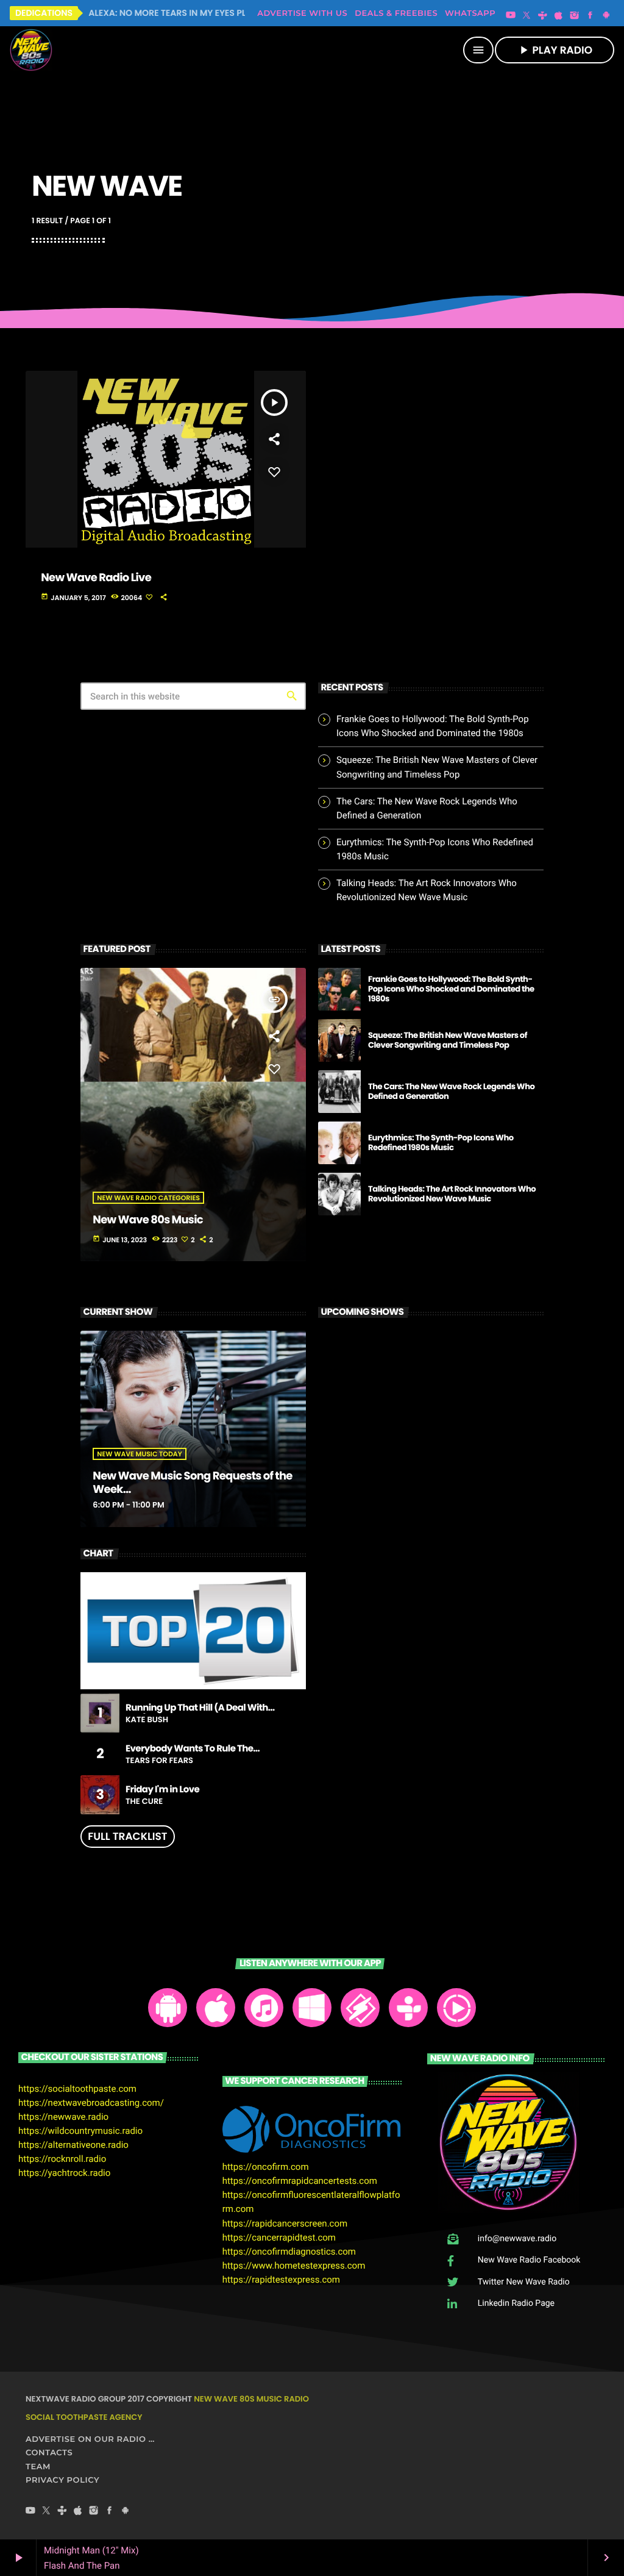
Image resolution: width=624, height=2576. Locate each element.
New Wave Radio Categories (148, 1198)
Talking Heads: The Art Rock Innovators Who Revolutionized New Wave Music (452, 1194)
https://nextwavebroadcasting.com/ (91, 2103)
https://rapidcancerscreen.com (285, 2224)
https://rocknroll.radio (62, 2159)
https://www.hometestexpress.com (294, 2266)
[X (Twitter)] (526, 16)
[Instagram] (575, 16)
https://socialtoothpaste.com (77, 2089)
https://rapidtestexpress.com (281, 2280)
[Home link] (31, 50)
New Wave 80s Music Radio (251, 2399)
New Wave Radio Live (96, 578)
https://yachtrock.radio (64, 2173)
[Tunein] (542, 16)
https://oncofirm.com (266, 2167)
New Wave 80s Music (148, 1220)
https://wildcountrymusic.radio (80, 2131)
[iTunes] (559, 16)
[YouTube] (511, 16)
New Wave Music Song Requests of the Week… (192, 1483)
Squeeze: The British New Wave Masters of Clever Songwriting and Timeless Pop (448, 1040)
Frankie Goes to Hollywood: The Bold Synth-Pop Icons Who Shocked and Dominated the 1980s (451, 989)
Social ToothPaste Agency (84, 2417)
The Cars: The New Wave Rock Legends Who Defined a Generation (451, 1091)
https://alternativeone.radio (73, 2145)
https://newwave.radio (63, 2117)
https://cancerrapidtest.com (279, 2238)
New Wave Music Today (139, 1454)
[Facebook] (590, 16)
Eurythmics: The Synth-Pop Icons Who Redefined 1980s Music (441, 1143)
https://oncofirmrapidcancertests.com (300, 2181)
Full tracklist (127, 1836)
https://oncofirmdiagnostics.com (289, 2252)
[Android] (606, 16)
